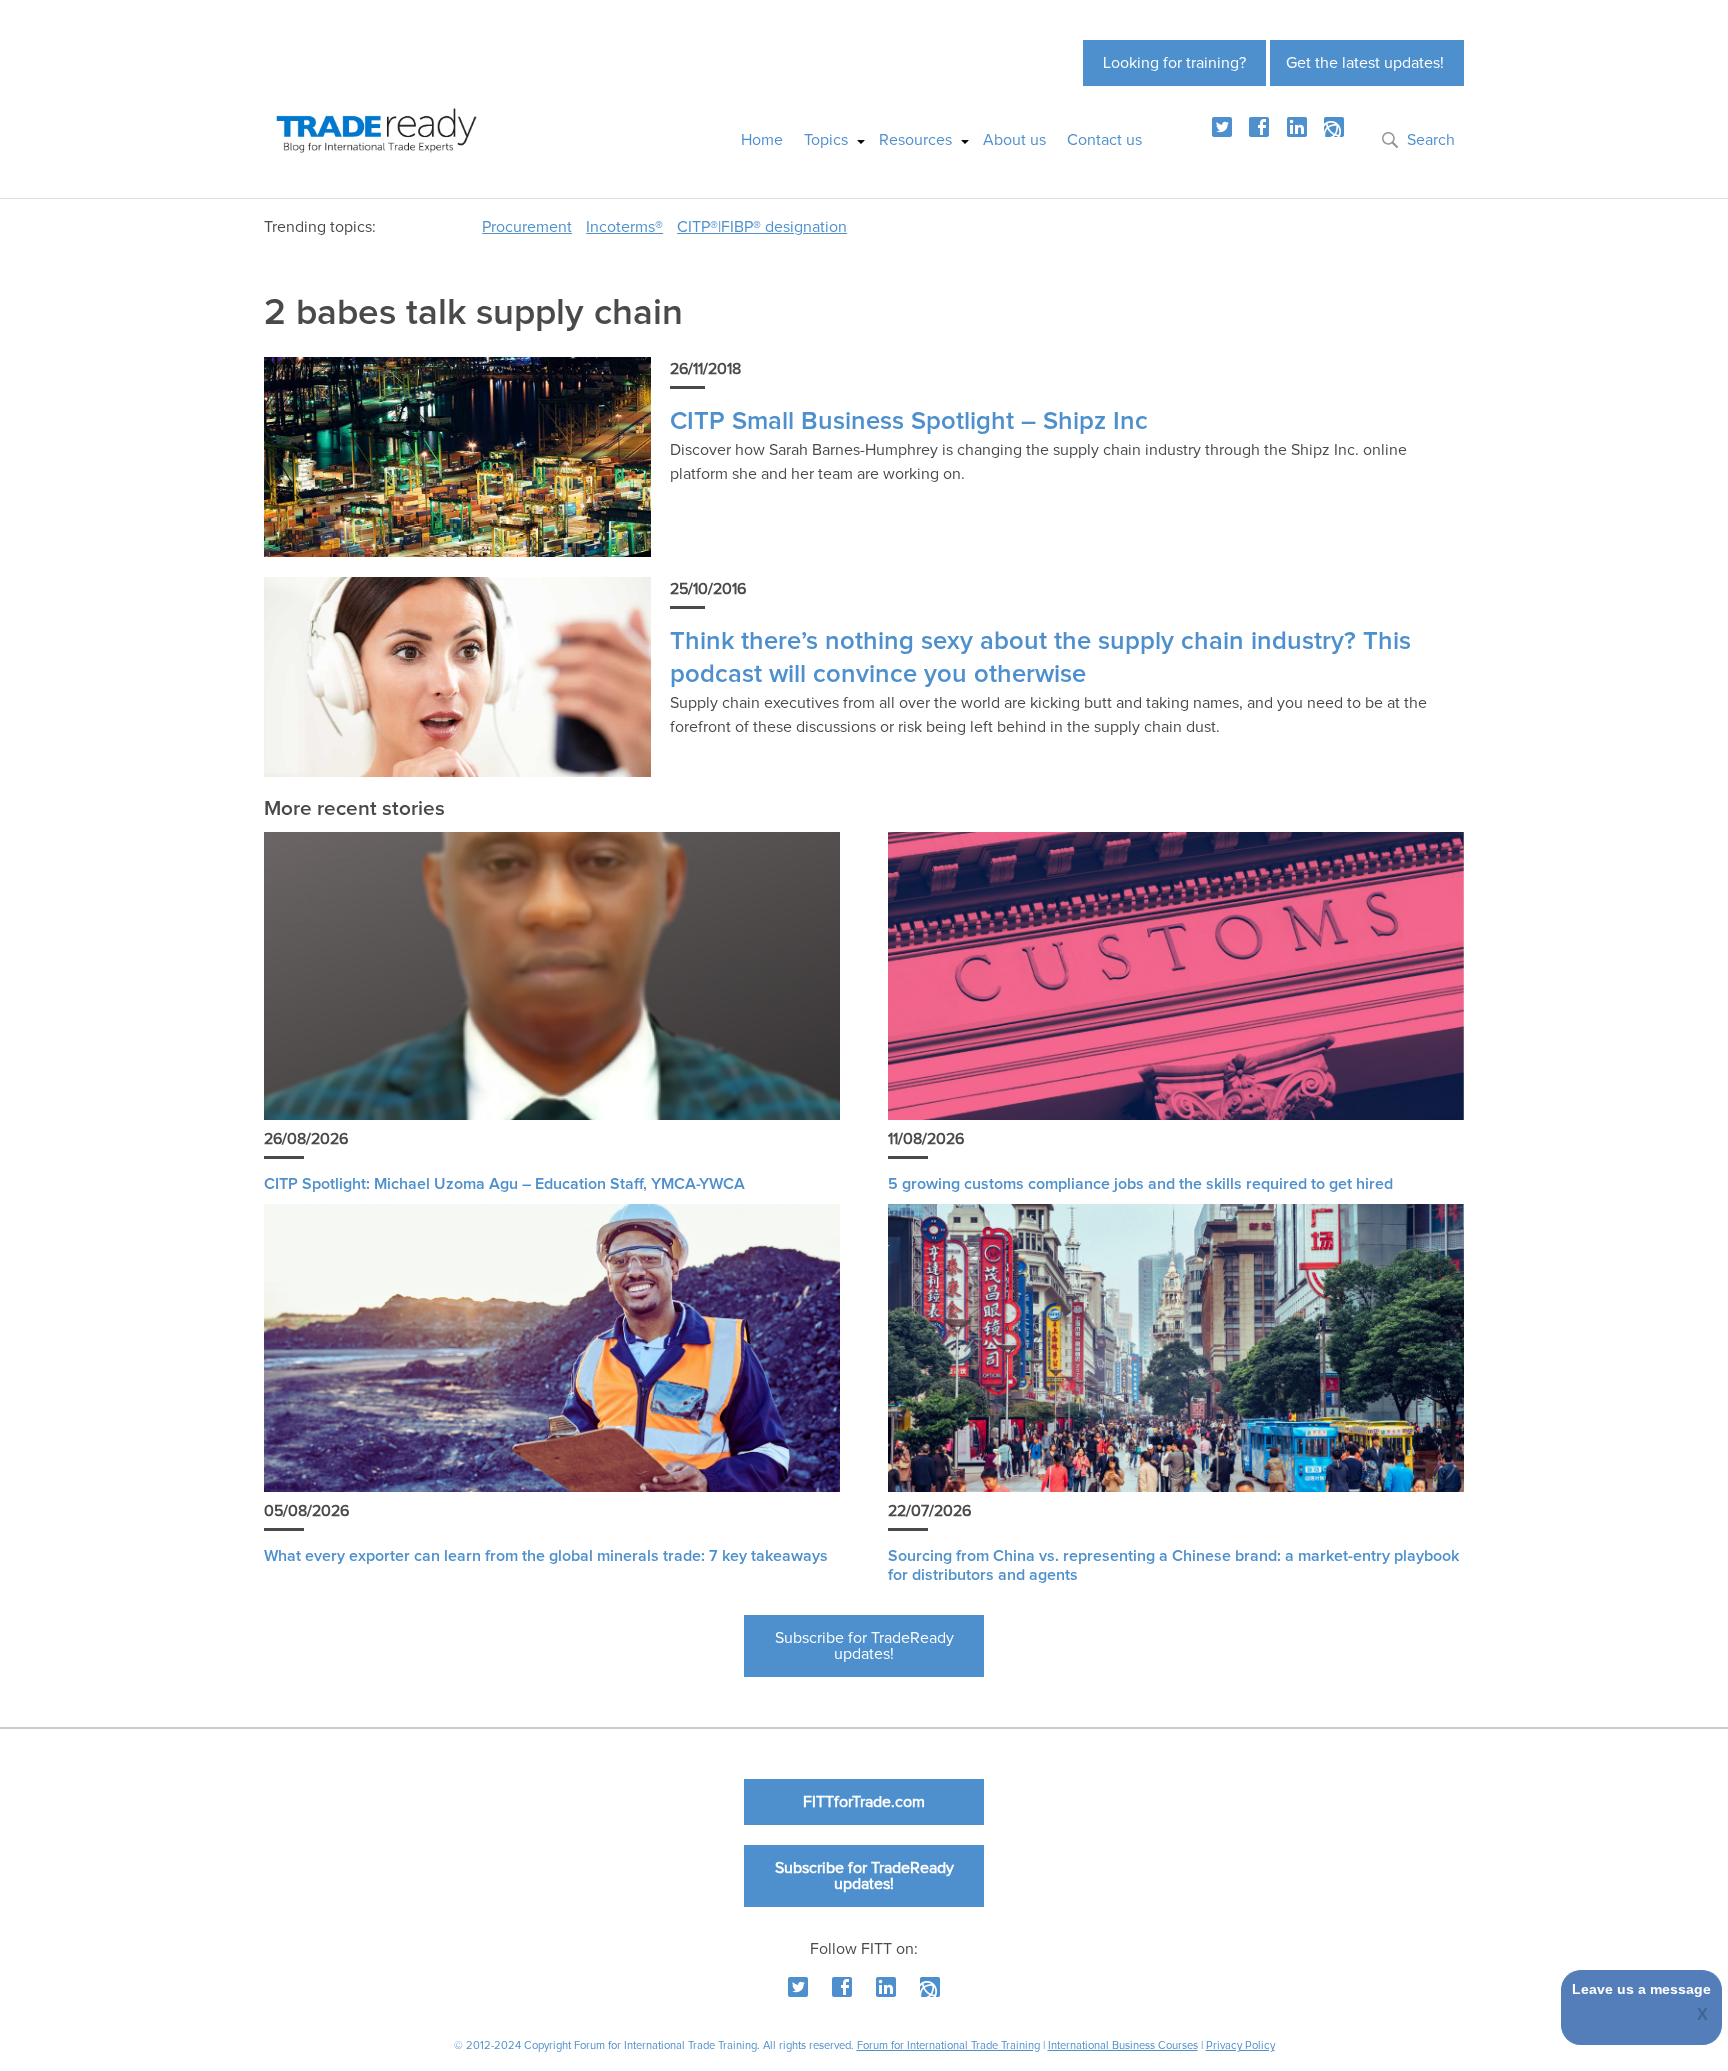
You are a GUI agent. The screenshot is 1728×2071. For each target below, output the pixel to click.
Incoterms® (624, 227)
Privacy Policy (1240, 2045)
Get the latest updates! (1365, 63)
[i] (1334, 127)
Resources (915, 140)
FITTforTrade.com (864, 1802)
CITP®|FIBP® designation (762, 227)
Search (1431, 140)
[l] (1297, 127)
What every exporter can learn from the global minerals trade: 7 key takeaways (546, 1556)
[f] (1259, 127)
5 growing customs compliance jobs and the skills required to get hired (1140, 1184)
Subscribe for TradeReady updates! (864, 1646)
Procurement (527, 227)
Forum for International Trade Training (948, 2045)
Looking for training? (1174, 63)
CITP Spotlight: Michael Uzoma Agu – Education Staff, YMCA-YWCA (504, 1184)
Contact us (1104, 140)
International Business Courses (1123, 2045)
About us (1014, 140)
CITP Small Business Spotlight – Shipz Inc (909, 421)
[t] (1222, 127)
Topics (826, 140)
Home (762, 140)
